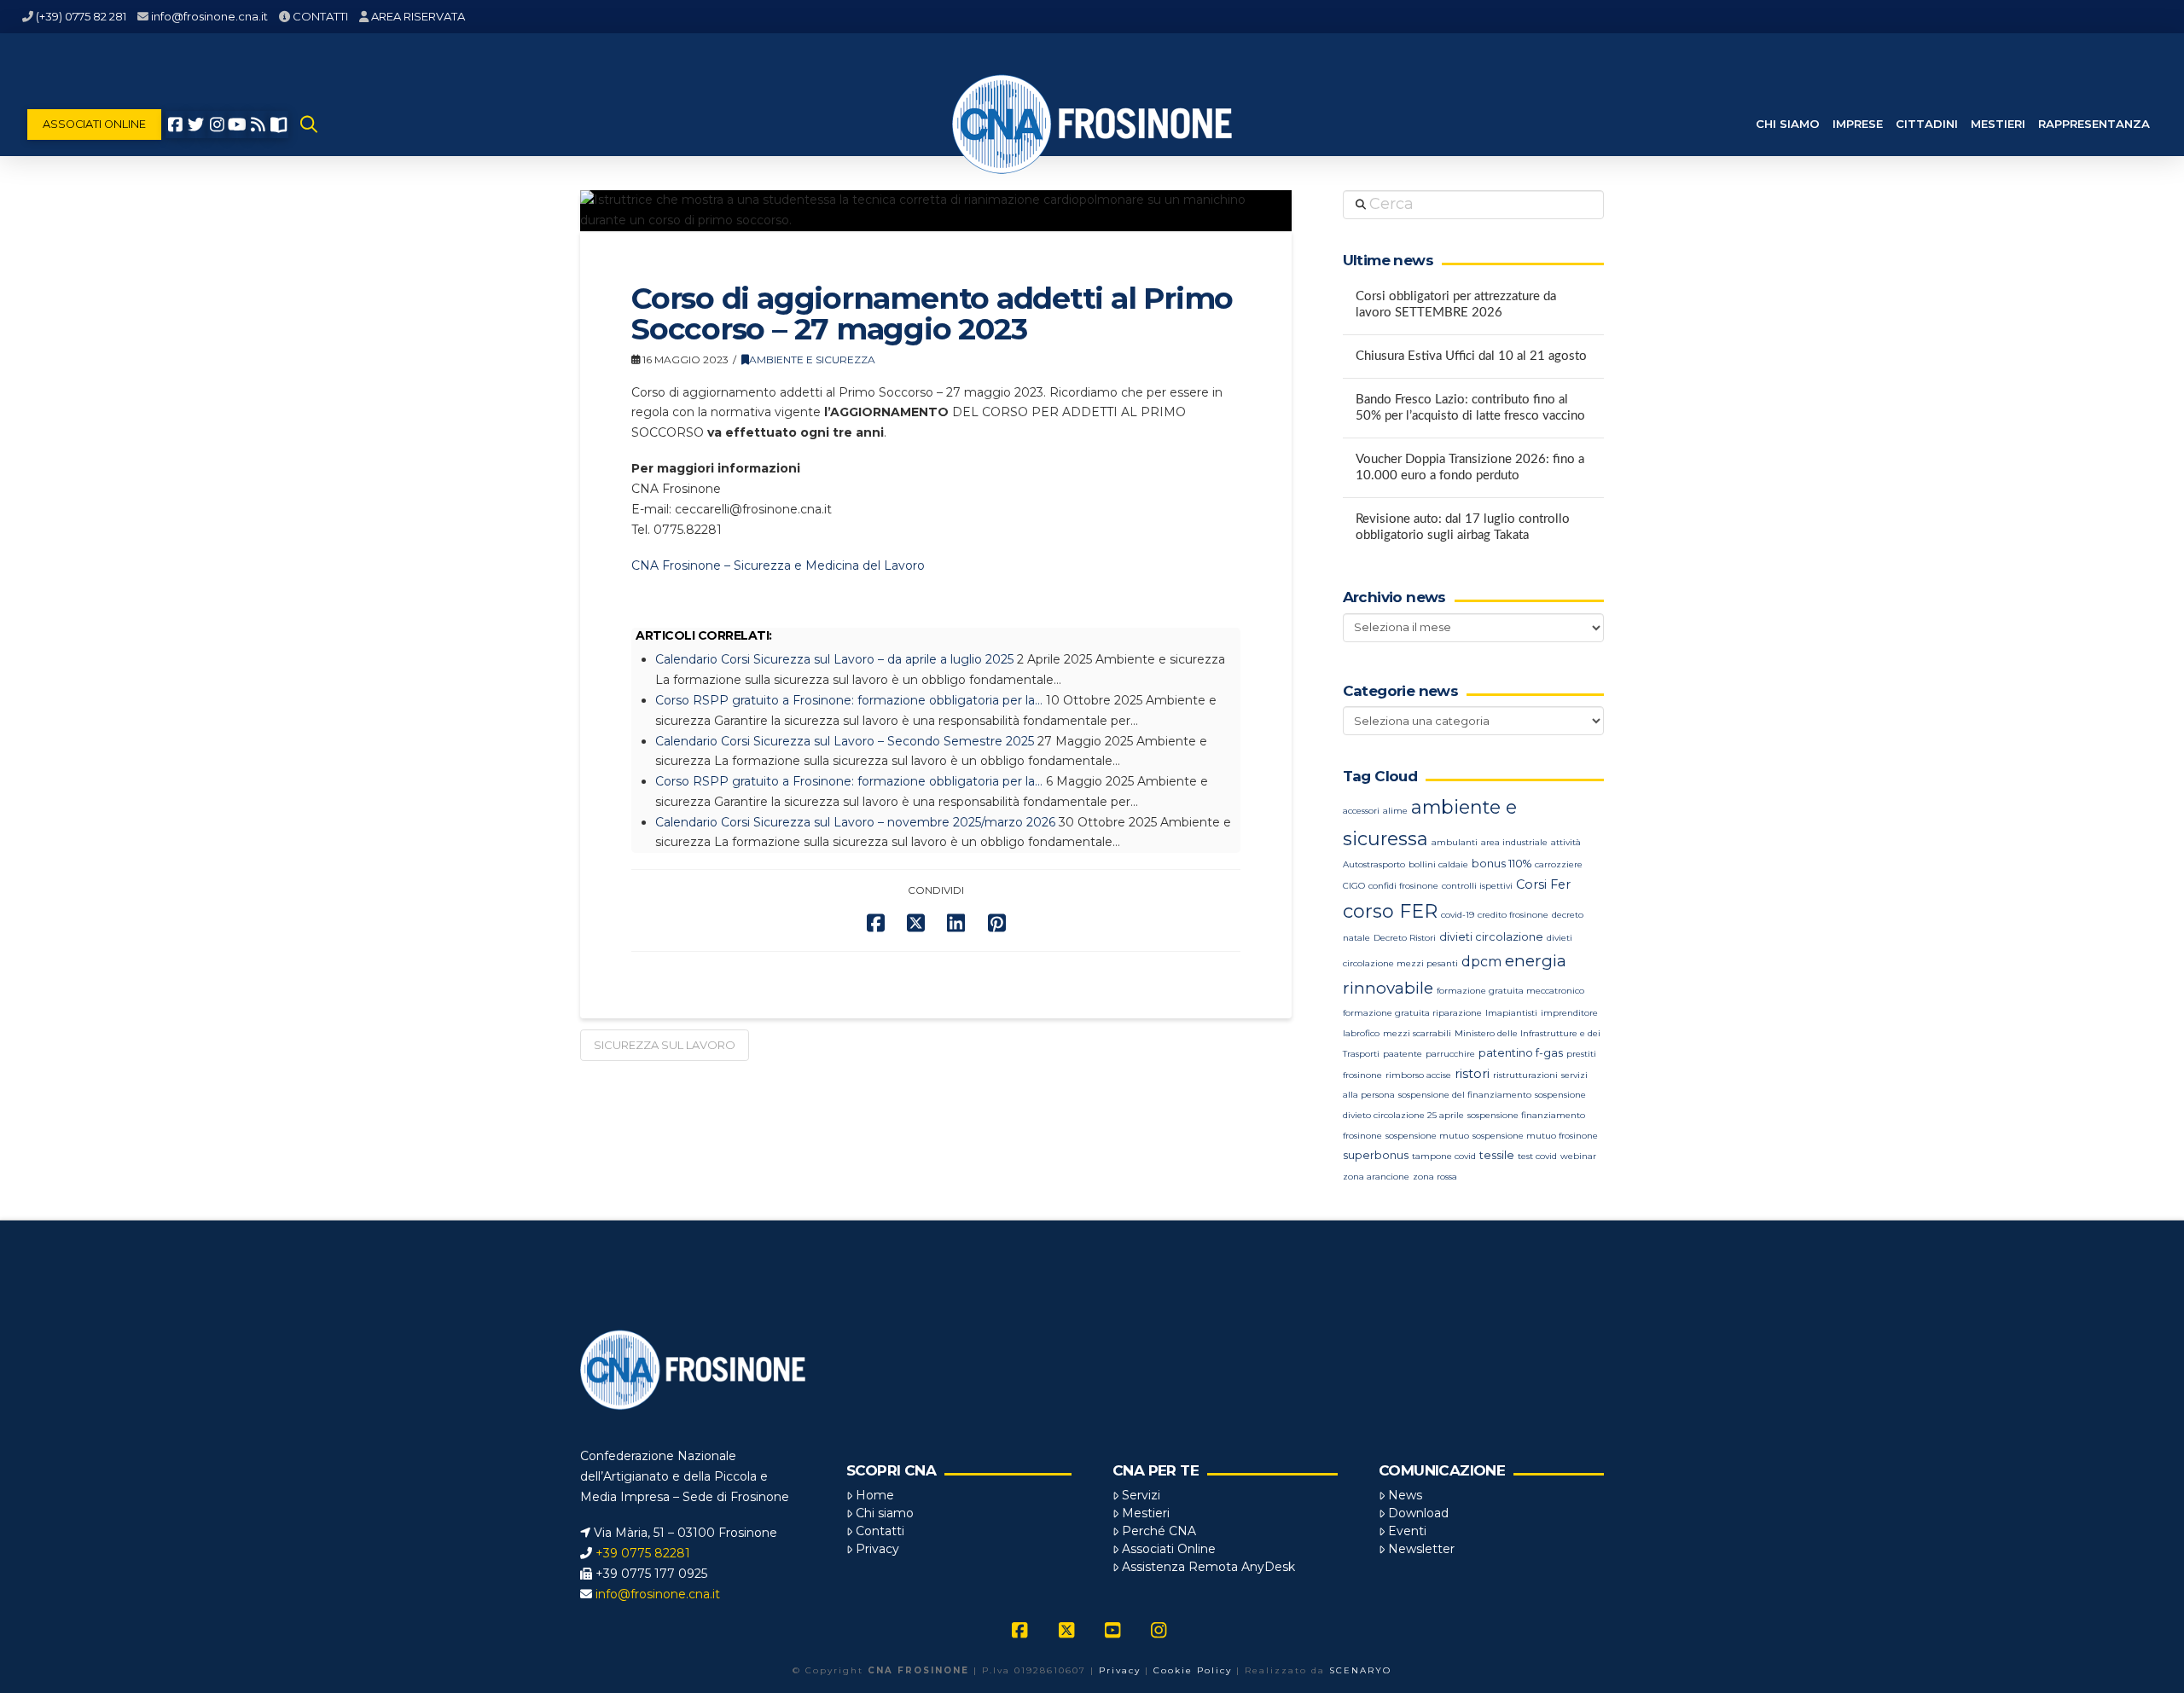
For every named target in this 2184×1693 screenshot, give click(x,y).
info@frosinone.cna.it (209, 16)
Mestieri (1146, 1513)
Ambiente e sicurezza (812, 359)
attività (1566, 842)
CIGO (1354, 886)
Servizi (1141, 1495)
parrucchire (1450, 1054)
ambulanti (1455, 842)
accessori (1361, 811)
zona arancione (1376, 1177)
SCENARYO (1360, 1670)
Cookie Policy (1193, 1670)
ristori (1472, 1074)
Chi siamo (885, 1513)
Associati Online (1169, 1549)
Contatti (880, 1531)
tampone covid (1444, 1156)
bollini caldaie (1438, 864)
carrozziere (1559, 864)
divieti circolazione (1491, 937)
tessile (1497, 1155)
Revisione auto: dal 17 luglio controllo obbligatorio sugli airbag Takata (1463, 527)
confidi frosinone (1403, 886)
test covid (1537, 1156)
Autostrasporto (1374, 864)
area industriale (1514, 842)
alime (1395, 811)
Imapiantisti (1511, 1013)
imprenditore (1569, 1013)
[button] (309, 125)
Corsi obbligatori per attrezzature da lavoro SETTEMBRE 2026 (1456, 304)
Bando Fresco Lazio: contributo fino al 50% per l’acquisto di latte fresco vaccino (1470, 408)
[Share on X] (916, 923)
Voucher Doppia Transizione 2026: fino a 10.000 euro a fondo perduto (1470, 467)
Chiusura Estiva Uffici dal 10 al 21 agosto (1471, 356)
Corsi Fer (1543, 884)
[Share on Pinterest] (997, 923)
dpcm (1481, 962)
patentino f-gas (1521, 1053)
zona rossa (1435, 1177)
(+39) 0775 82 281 (81, 16)
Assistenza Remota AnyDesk (1208, 1567)
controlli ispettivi (1477, 886)
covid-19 (1458, 915)
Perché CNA (1159, 1531)
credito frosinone (1513, 915)
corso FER (1390, 911)
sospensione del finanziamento (1465, 1095)
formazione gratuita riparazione (1412, 1013)
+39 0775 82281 (643, 1553)
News (1405, 1495)
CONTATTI (320, 16)
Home (875, 1495)
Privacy (877, 1549)
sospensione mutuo (1427, 1136)
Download (1418, 1513)
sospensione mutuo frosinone (1535, 1136)
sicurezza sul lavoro (665, 1045)
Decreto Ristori (1405, 938)
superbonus (1376, 1155)
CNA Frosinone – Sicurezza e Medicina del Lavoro (778, 565)
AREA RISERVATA (418, 16)
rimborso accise (1418, 1075)
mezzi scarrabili (1417, 1033)
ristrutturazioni (1525, 1075)
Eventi (1407, 1531)
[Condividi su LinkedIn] (956, 923)
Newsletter (1421, 1549)
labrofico (1361, 1033)
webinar (1578, 1156)
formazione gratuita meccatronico (1510, 991)
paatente (1403, 1054)
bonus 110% (1501, 864)
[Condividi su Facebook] (876, 923)
